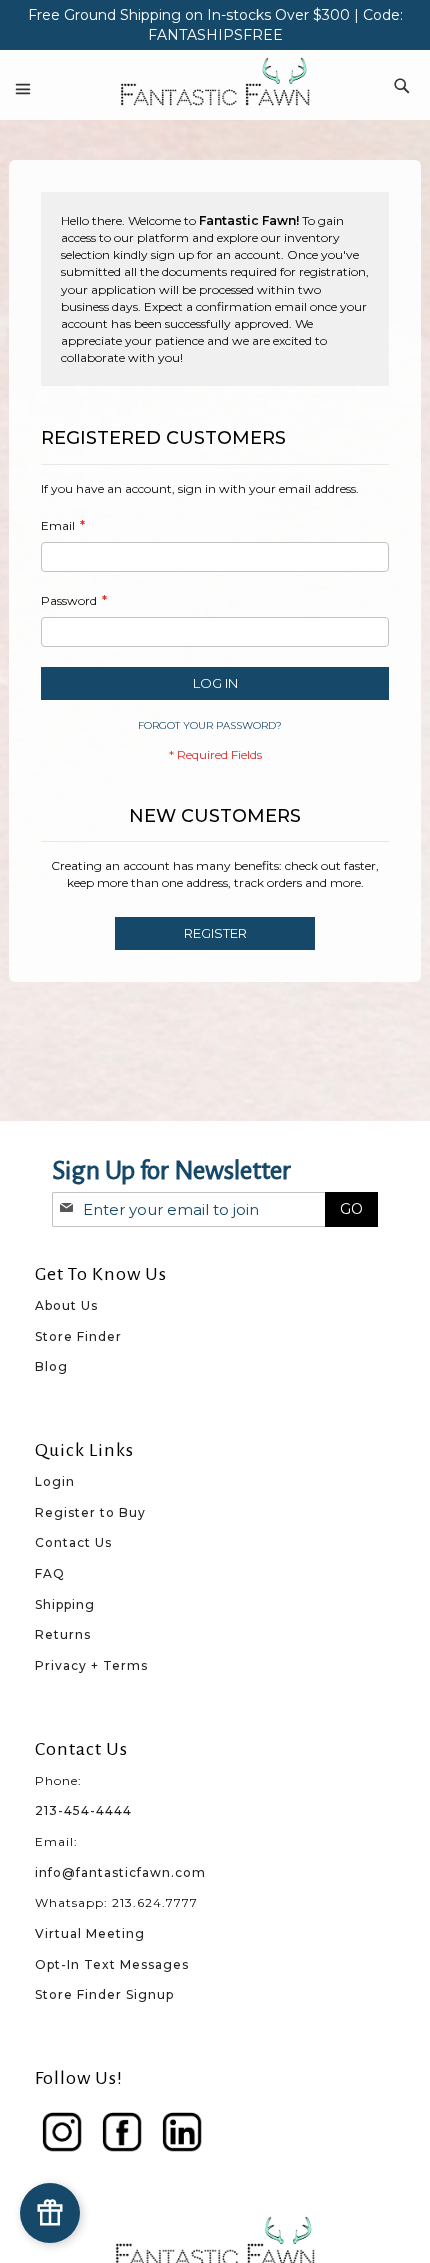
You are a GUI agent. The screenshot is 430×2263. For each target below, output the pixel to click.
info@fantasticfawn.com (120, 1872)
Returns (63, 1634)
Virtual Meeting (90, 1933)
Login (55, 1481)
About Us (66, 1305)
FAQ (50, 1573)
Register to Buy (90, 1512)
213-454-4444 (83, 1810)
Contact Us (73, 1542)
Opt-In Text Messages (112, 1964)
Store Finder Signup (104, 1994)
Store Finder (78, 1336)
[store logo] (215, 82)
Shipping (65, 1604)
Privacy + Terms (91, 1665)
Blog (51, 1366)
